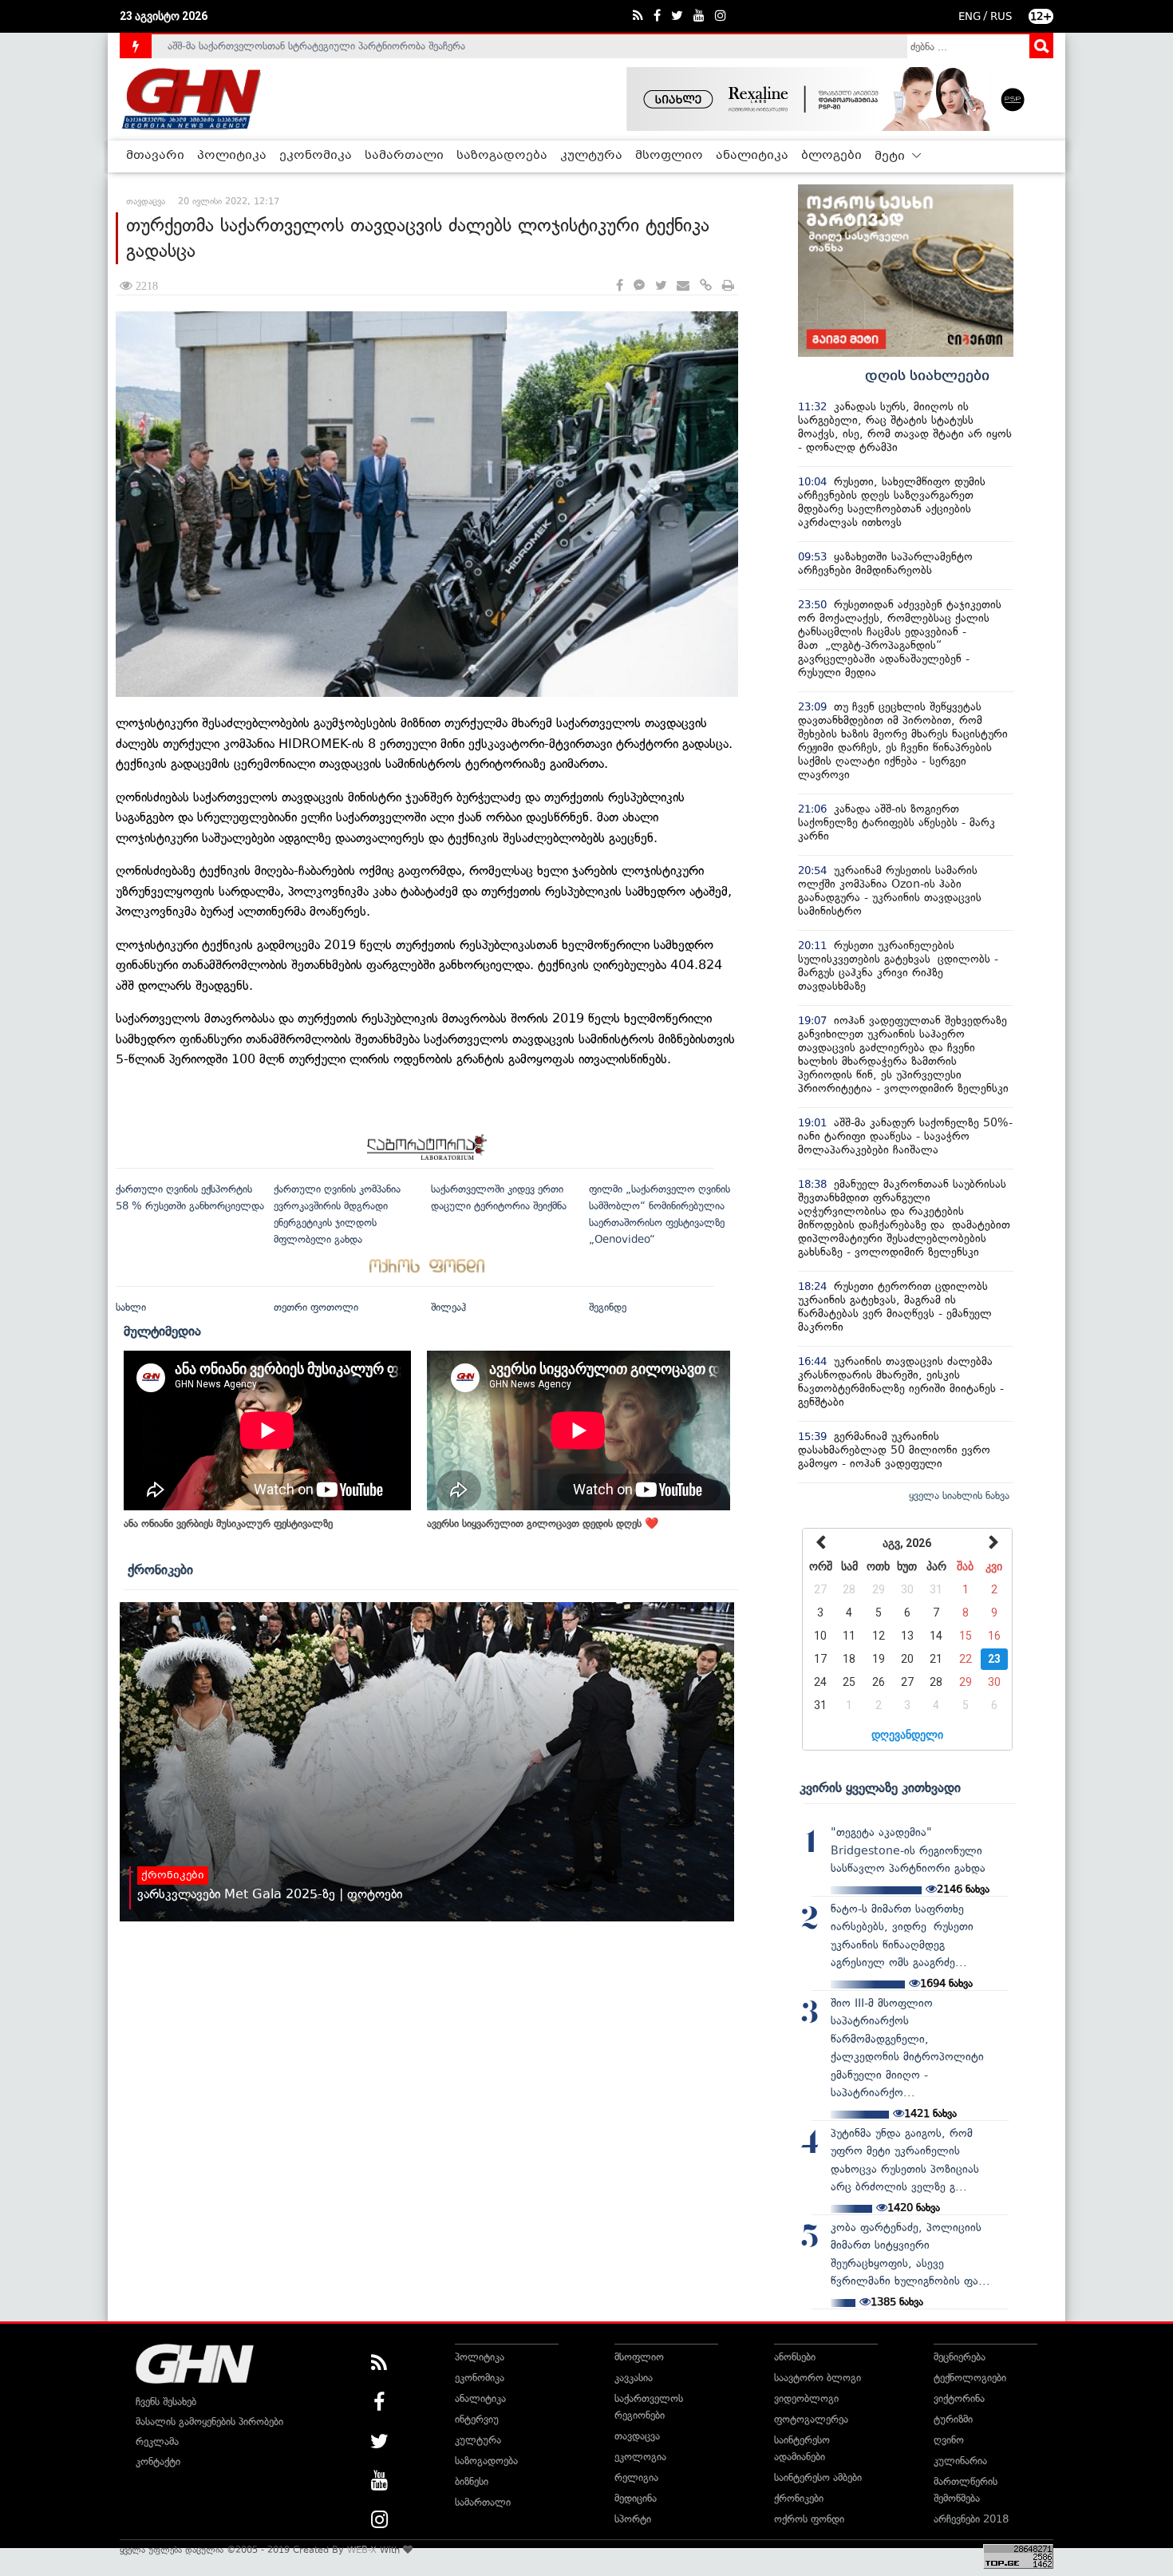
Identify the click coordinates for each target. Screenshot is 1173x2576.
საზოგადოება (502, 156)
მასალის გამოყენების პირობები (209, 2422)
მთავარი (155, 156)
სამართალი (404, 156)
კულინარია (960, 2461)
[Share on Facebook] (620, 286)
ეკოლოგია (640, 2457)
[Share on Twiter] (661, 286)
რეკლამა (157, 2441)
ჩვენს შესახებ (166, 2402)
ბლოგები (831, 156)
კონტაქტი (158, 2461)
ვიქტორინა (959, 2398)
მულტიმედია (162, 1331)
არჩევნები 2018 (971, 2519)
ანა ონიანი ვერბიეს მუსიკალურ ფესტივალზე (228, 1523)
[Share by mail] (683, 286)
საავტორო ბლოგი (818, 2378)
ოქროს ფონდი (809, 2519)
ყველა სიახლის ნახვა (959, 1496)
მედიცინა (636, 2498)
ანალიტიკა (752, 156)
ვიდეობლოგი (806, 2398)
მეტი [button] (891, 156)
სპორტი (633, 2519)
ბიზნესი (472, 2481)
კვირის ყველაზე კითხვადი (880, 1787)
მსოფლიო (669, 156)
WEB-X (362, 2550)
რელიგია (636, 2477)
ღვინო (949, 2440)
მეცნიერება (960, 2357)
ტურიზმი (953, 2419)
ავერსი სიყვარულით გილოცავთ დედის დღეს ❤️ (543, 1523)
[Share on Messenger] (639, 286)
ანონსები (795, 2357)
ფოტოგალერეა (811, 2419)
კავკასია (634, 2378)
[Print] (728, 286)
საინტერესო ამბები (818, 2477)
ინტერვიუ (477, 2419)
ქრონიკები (160, 1569)
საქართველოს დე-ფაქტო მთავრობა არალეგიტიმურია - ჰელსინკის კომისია (346, 48)
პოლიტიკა (232, 156)
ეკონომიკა (316, 156)
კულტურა (591, 156)
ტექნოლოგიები (970, 2378)
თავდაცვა (637, 2436)
